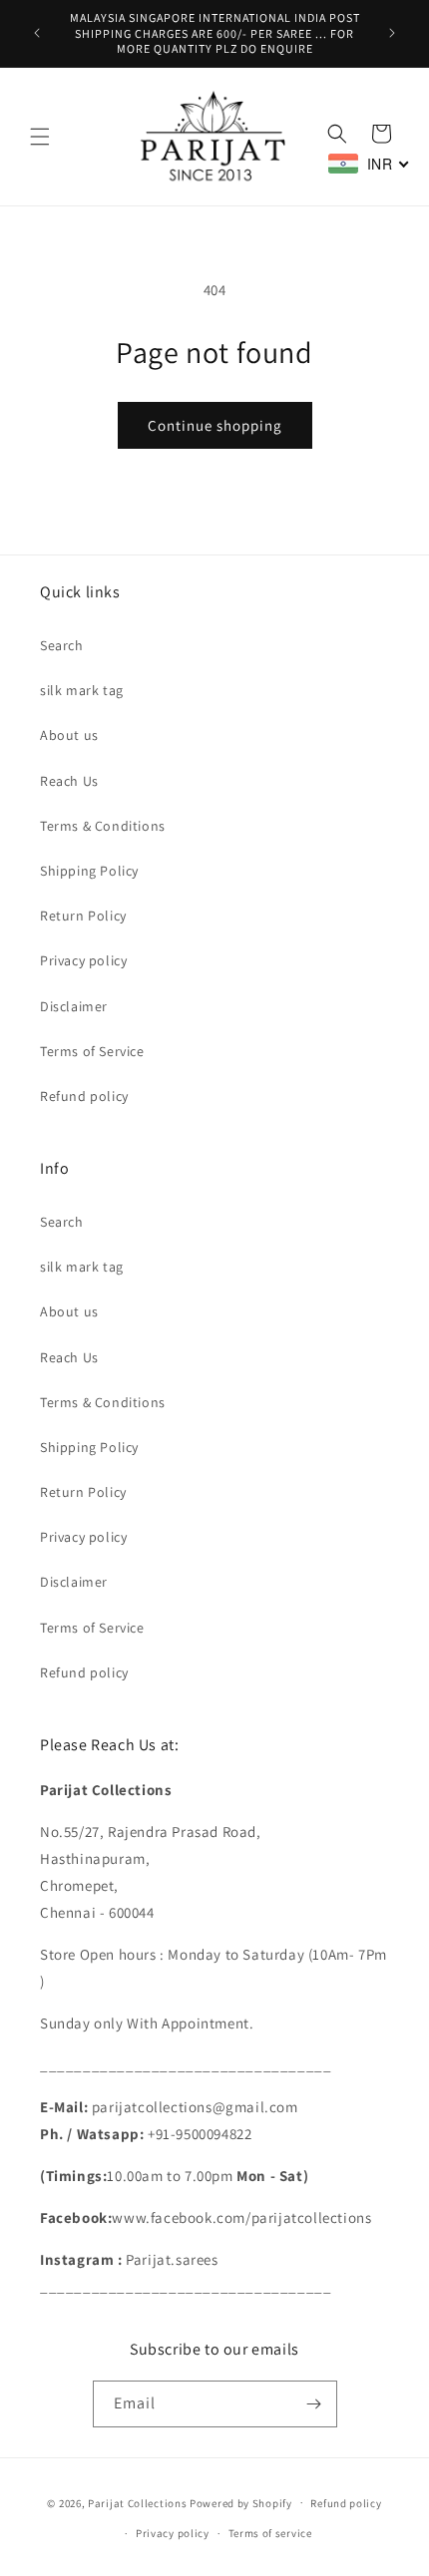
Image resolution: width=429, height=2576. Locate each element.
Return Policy (83, 916)
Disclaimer (74, 1006)
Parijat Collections (137, 2502)
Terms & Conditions (103, 826)
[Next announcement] (392, 33)
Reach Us (69, 781)
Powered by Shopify (241, 2502)
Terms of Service (92, 1051)
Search (62, 645)
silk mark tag (82, 690)
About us (69, 735)
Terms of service (270, 2533)
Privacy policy (83, 960)
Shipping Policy (89, 871)
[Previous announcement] (37, 33)
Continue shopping (215, 425)
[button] (40, 137)
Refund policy (84, 1096)
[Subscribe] (314, 2404)
